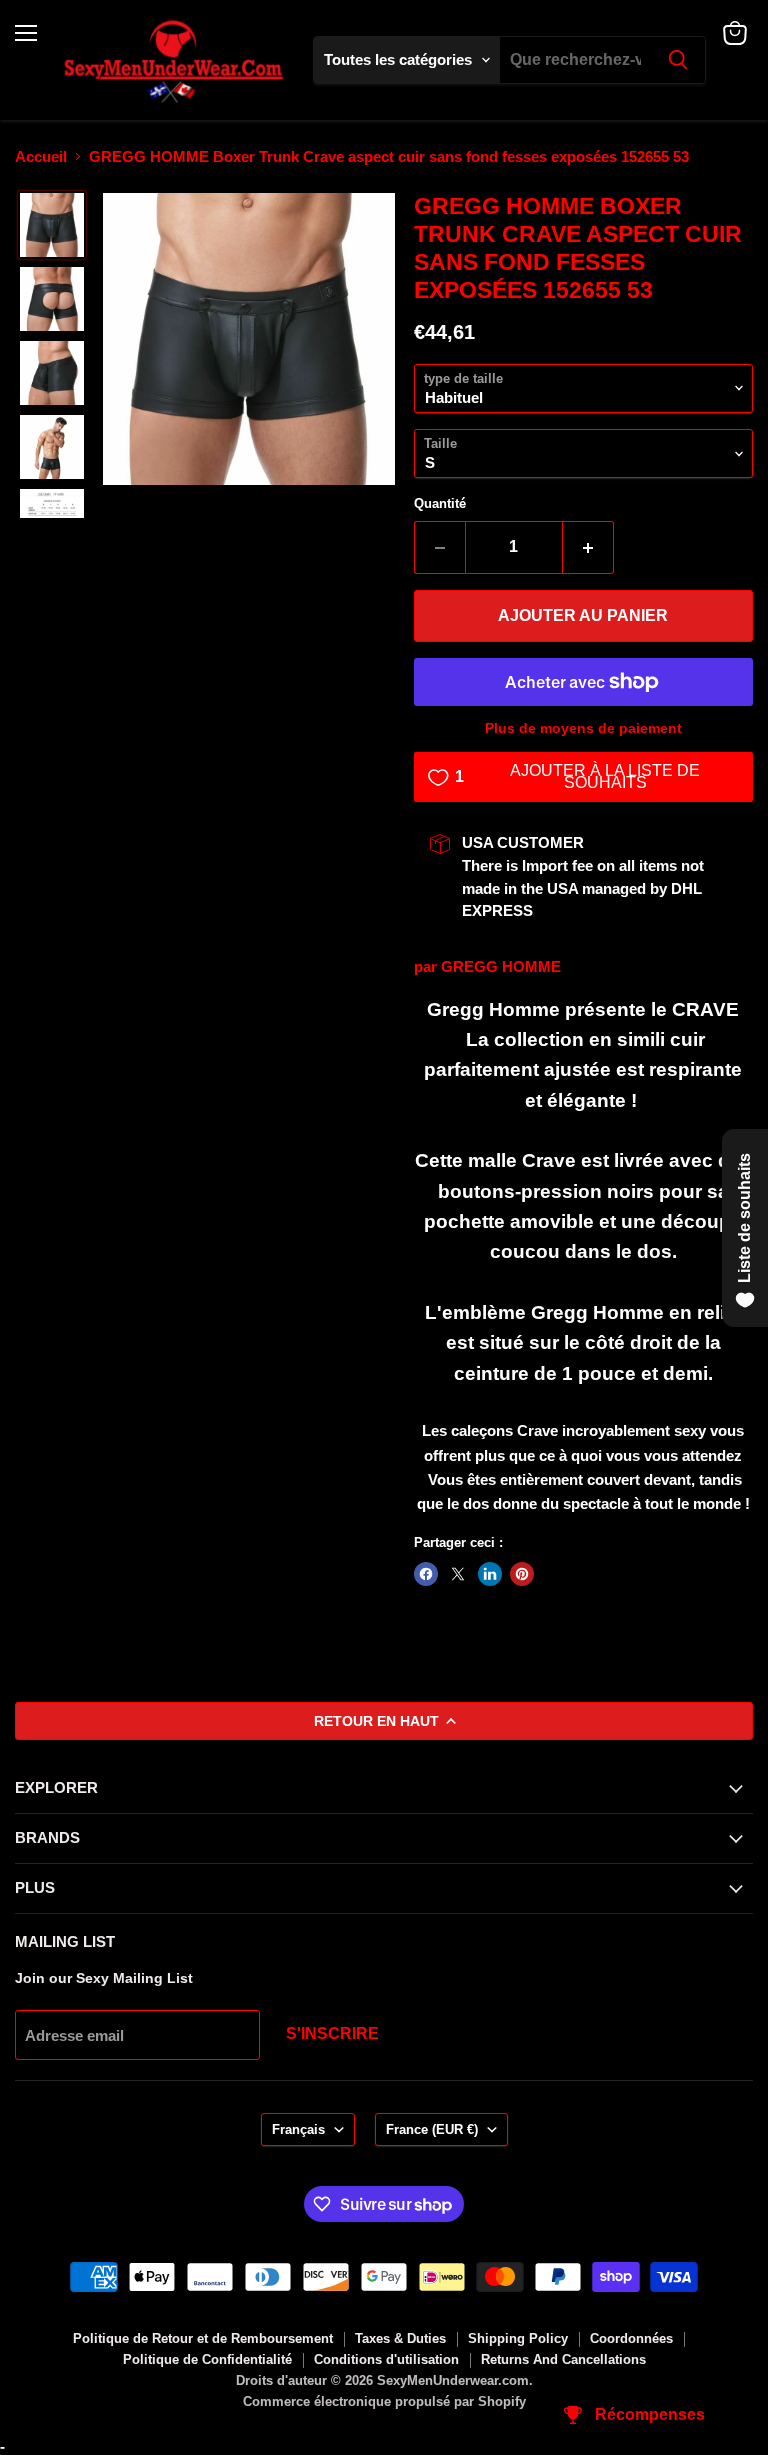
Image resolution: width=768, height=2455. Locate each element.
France (432, 2129)
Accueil (41, 156)
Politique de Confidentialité (207, 2359)
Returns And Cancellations (563, 2359)
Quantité (440, 503)
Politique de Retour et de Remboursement (203, 2338)
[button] (52, 225)
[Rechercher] (678, 60)
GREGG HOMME (501, 966)
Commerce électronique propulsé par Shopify (384, 2401)
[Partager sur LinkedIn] (490, 1574)
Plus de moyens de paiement (583, 728)
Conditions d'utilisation (386, 2359)
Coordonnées (631, 2338)
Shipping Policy (518, 2338)
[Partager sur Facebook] (426, 1574)
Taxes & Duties (400, 2338)
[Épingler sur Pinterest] (522, 1574)
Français (298, 2129)
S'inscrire (332, 2033)
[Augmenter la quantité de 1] (588, 547)
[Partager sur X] (458, 1574)
